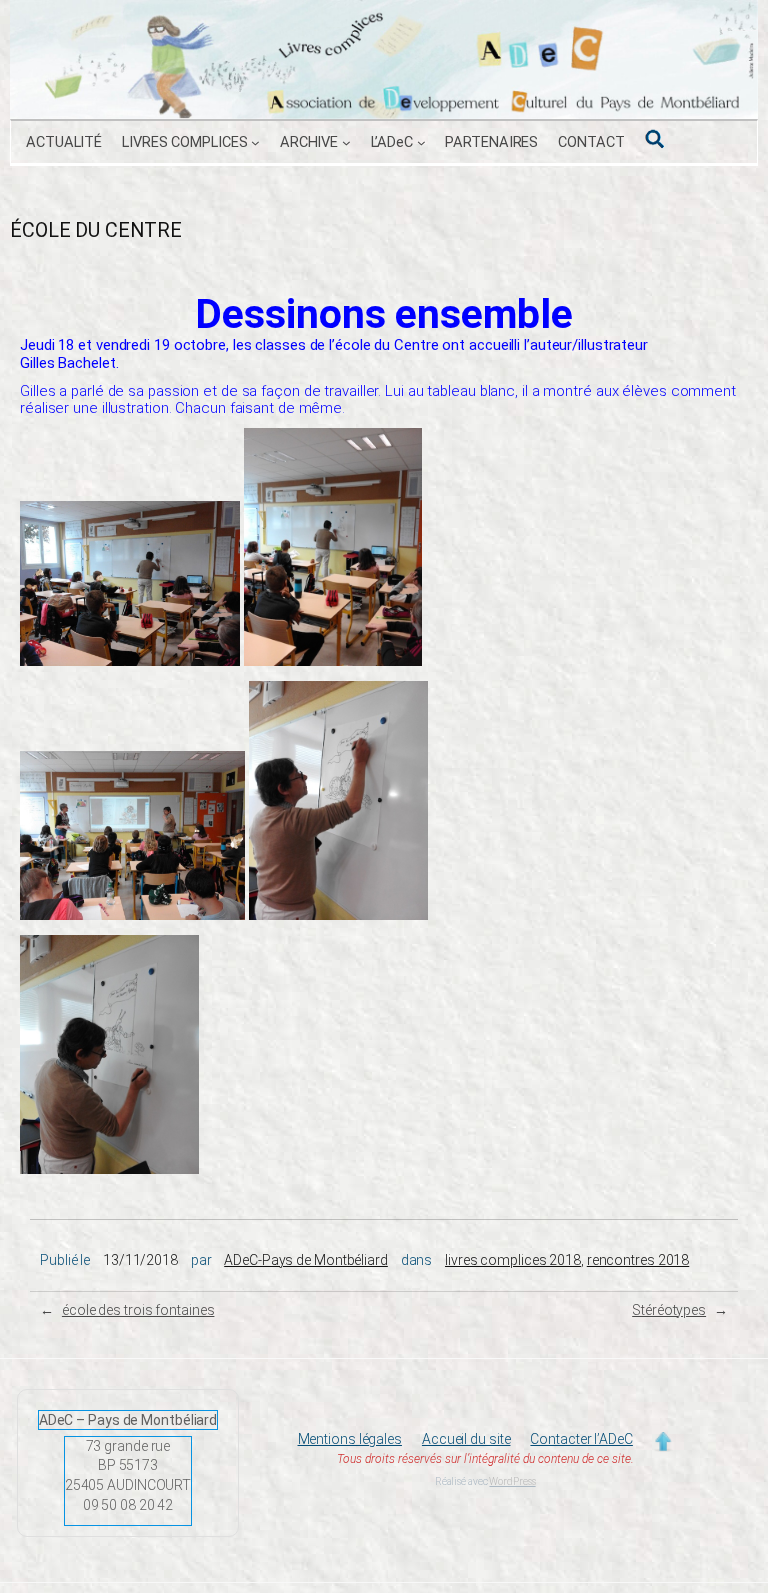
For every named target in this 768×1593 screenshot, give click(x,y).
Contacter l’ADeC (581, 1439)
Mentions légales (350, 1439)
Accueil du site (466, 1439)
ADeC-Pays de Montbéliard (306, 1260)
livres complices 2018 (513, 1260)
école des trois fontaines (138, 1310)
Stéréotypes (669, 1310)
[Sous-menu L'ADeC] (421, 142)
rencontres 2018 (638, 1260)
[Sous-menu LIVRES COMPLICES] (255, 142)
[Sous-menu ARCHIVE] (346, 142)
